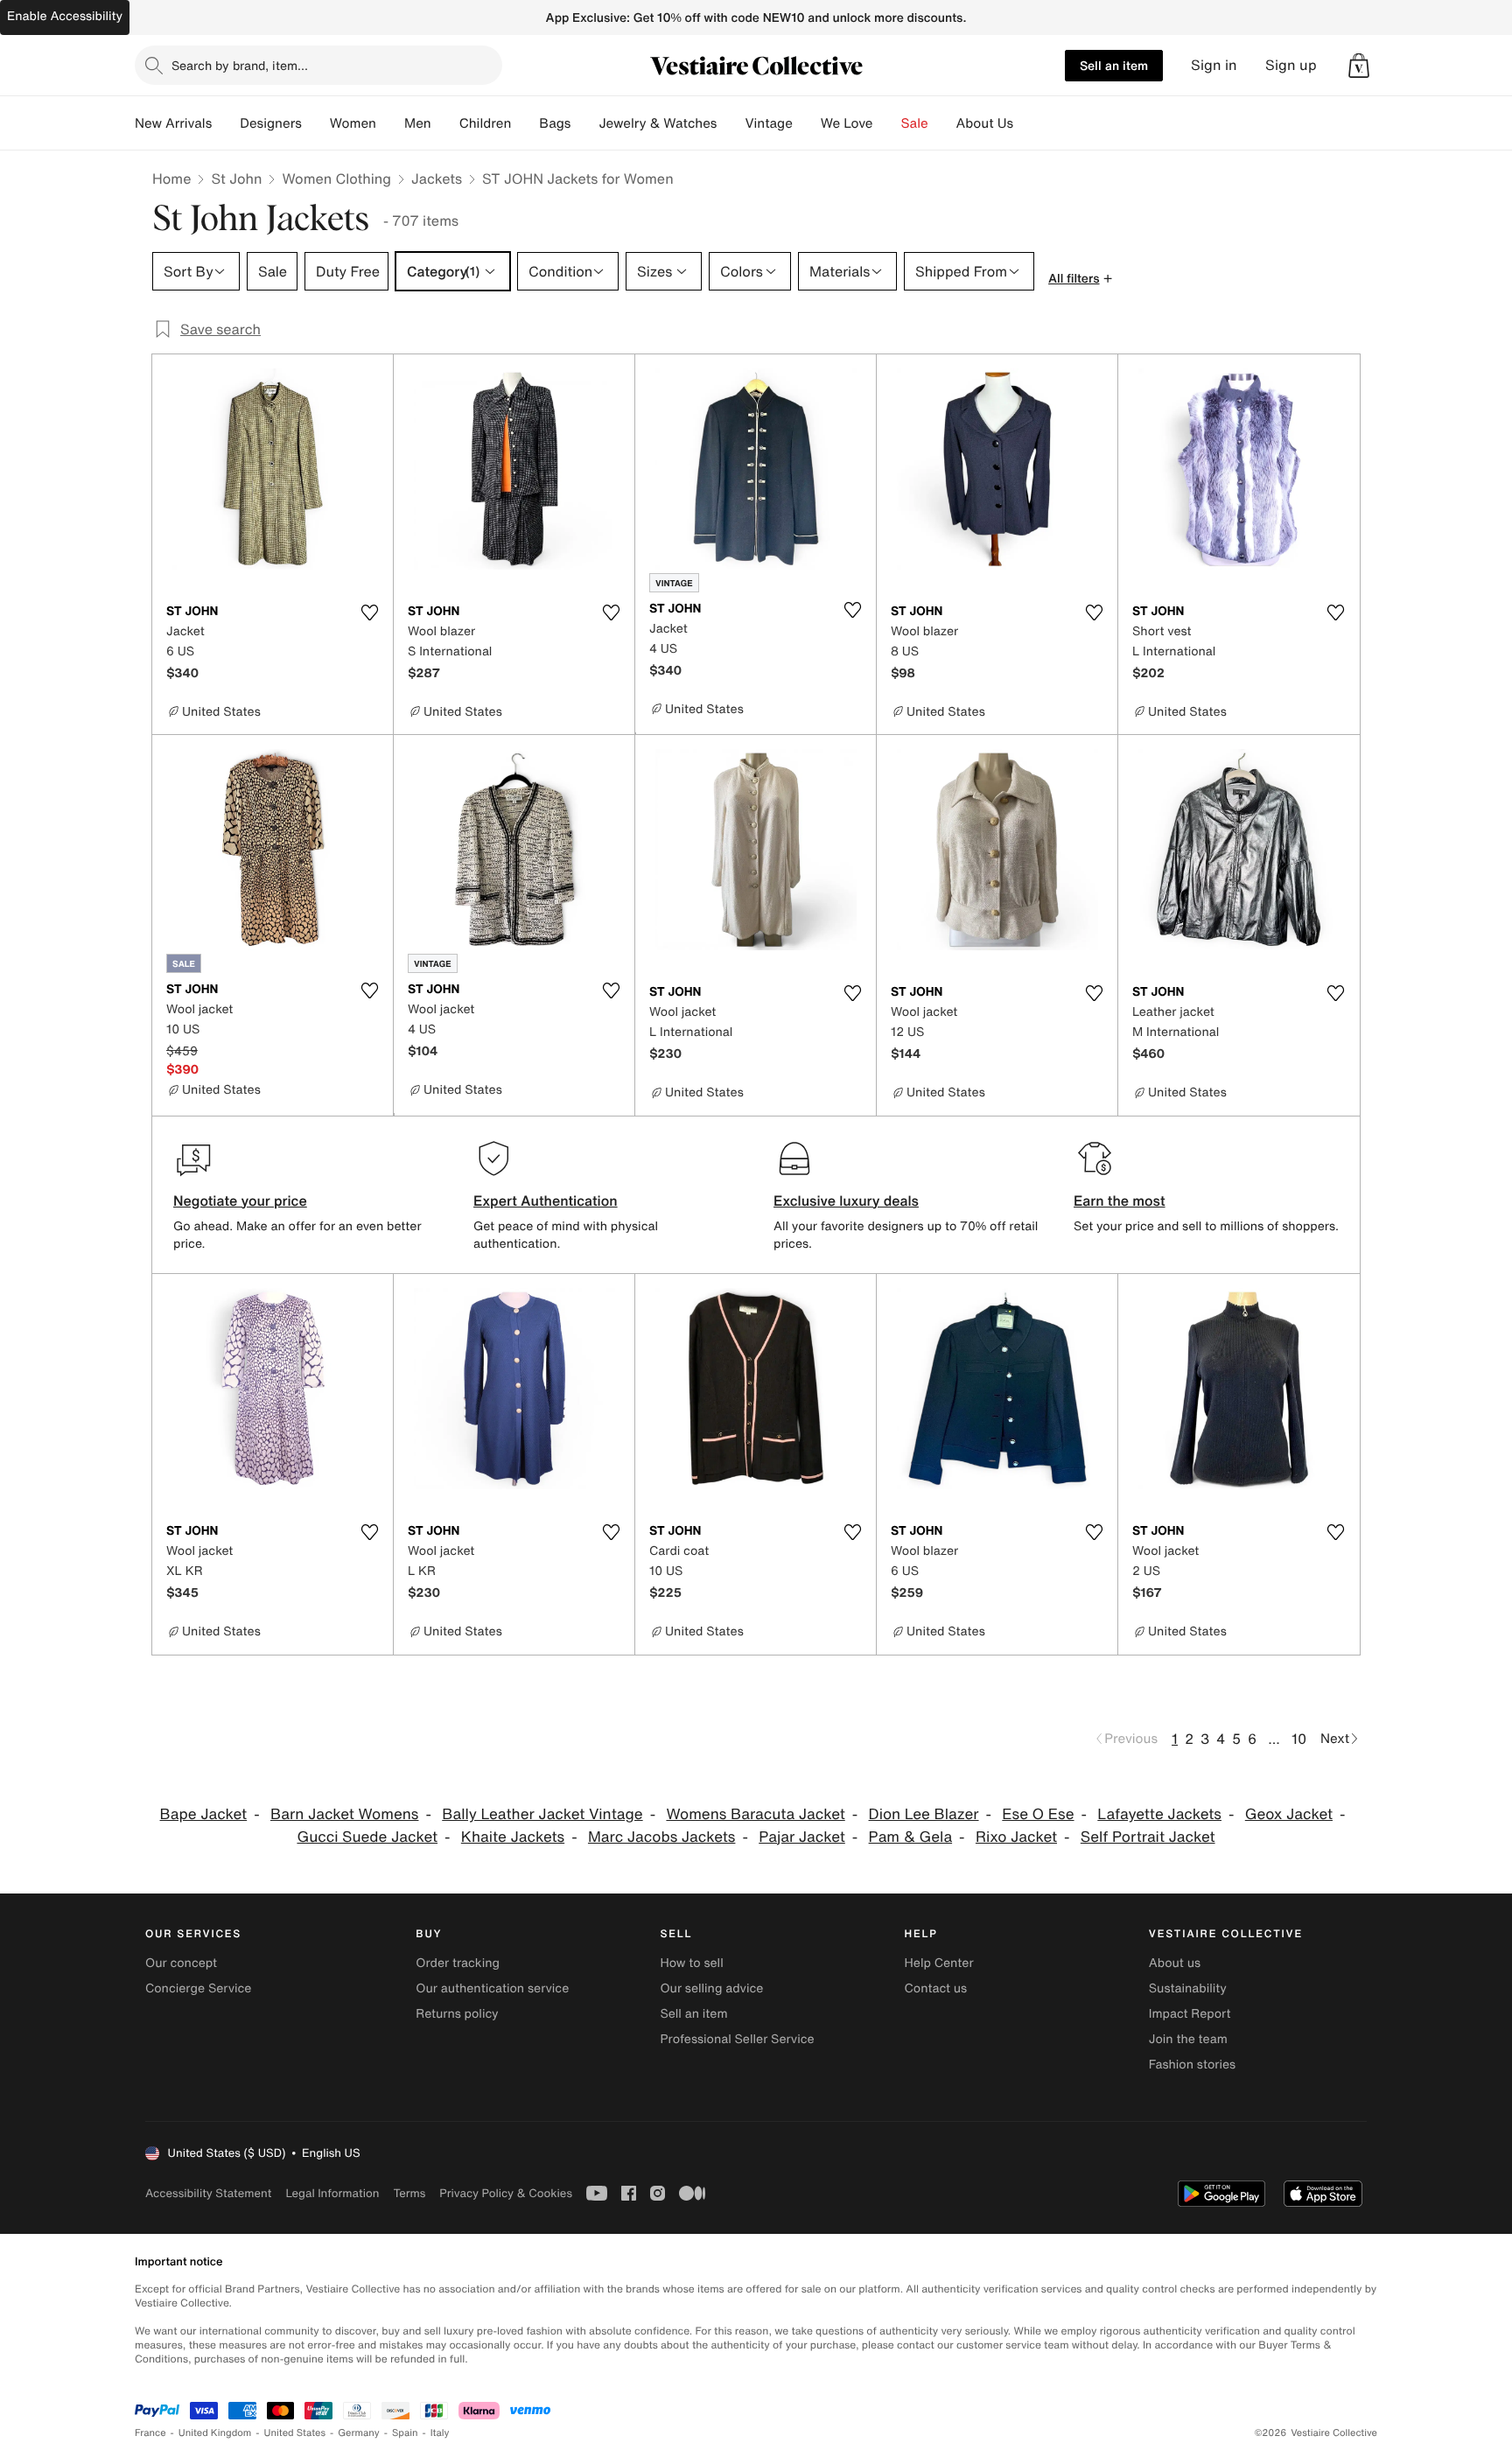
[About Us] (1027, 123)
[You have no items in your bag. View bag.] (1359, 66)
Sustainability (1188, 1988)
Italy (440, 2433)
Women (353, 123)
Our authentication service (492, 1988)
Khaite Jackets (513, 1837)
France (150, 2433)
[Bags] (584, 123)
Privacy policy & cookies (506, 2193)
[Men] (445, 123)
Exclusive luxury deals (846, 1200)
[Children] (525, 123)
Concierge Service (198, 1988)
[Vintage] (807, 123)
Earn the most (1120, 1200)
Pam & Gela (911, 1837)
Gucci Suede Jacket (367, 1837)
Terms (409, 2193)
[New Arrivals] (226, 123)
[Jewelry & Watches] (731, 123)
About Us (985, 123)
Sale (915, 123)
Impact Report (1190, 2014)
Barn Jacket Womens (344, 1814)
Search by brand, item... (240, 65)
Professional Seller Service (737, 2039)
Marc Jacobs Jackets (661, 1837)
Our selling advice (711, 1988)
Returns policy (457, 2014)
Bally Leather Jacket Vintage (542, 1814)
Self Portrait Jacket (1148, 1837)
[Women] (390, 123)
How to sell (691, 1963)
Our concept (181, 1963)
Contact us (936, 1988)
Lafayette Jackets (1159, 1814)
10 (1299, 1739)
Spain (405, 2433)
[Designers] (316, 123)
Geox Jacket (1289, 1814)
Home (171, 178)
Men (418, 123)
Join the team (1188, 2039)
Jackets (437, 178)
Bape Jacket (204, 1814)
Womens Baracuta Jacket (755, 1814)
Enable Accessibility (65, 16)
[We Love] (887, 123)
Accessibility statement (208, 2193)
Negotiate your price (240, 1200)
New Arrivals (173, 123)
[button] (1359, 66)
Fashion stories (1192, 2065)
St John (236, 178)
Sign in (1214, 65)
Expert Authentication (546, 1200)
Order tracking (458, 1963)
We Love (847, 123)
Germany (359, 2433)
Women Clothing (336, 178)
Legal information (332, 2193)
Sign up (1291, 65)
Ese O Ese (1038, 1814)
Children (486, 123)
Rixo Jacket (1016, 1837)
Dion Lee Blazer (924, 1814)
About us (1175, 1963)
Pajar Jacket (802, 1837)
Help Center (939, 1963)
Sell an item (1114, 65)
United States (295, 2433)
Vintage (768, 123)
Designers (271, 123)
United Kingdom (215, 2433)
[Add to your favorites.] (369, 612)
